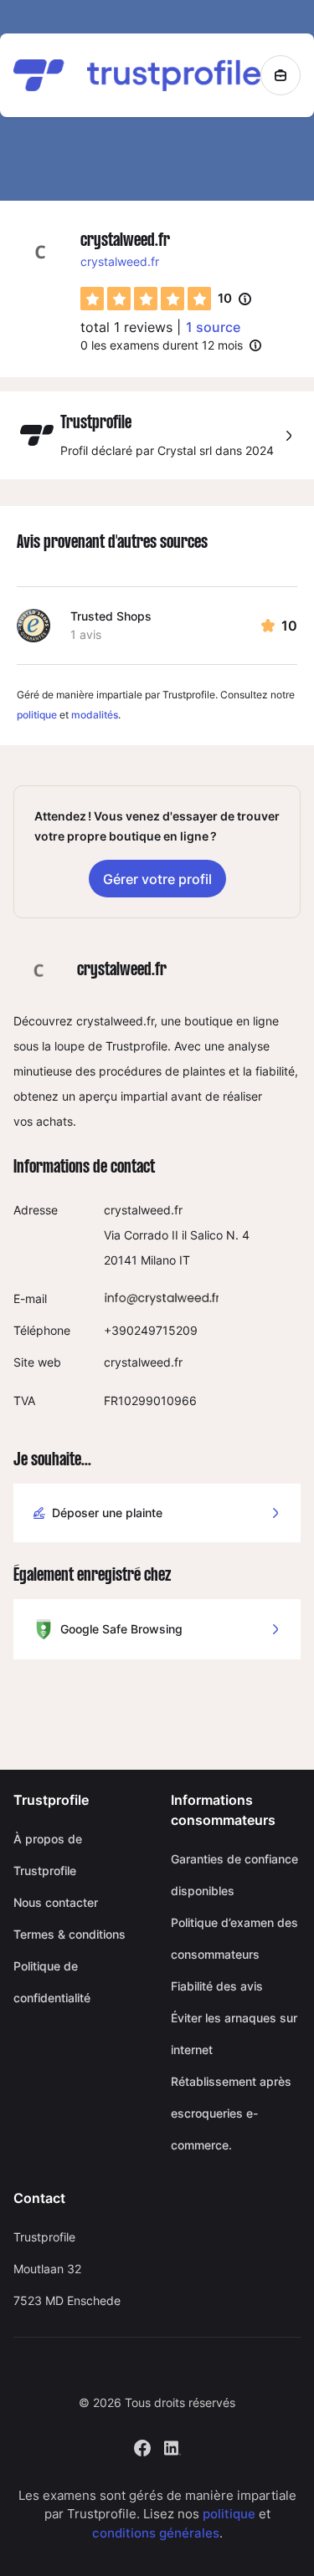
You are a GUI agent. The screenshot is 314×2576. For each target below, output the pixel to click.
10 (234, 299)
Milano (158, 1260)
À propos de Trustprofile (48, 1855)
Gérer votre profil (157, 879)
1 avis (86, 634)
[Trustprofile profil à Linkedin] (172, 2446)
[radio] (92, 299)
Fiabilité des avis (217, 1986)
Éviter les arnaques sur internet (234, 2034)
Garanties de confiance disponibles (234, 1875)
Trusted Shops (111, 616)
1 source (213, 327)
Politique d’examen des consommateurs (234, 1938)
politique (37, 715)
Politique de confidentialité (52, 1982)
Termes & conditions (69, 1934)
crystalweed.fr (120, 261)
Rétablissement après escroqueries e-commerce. (231, 2113)
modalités (95, 715)
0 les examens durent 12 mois (162, 345)
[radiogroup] (146, 299)
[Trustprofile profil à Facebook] (142, 2446)
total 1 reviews (126, 327)
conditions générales (156, 2533)
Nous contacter (56, 1902)
